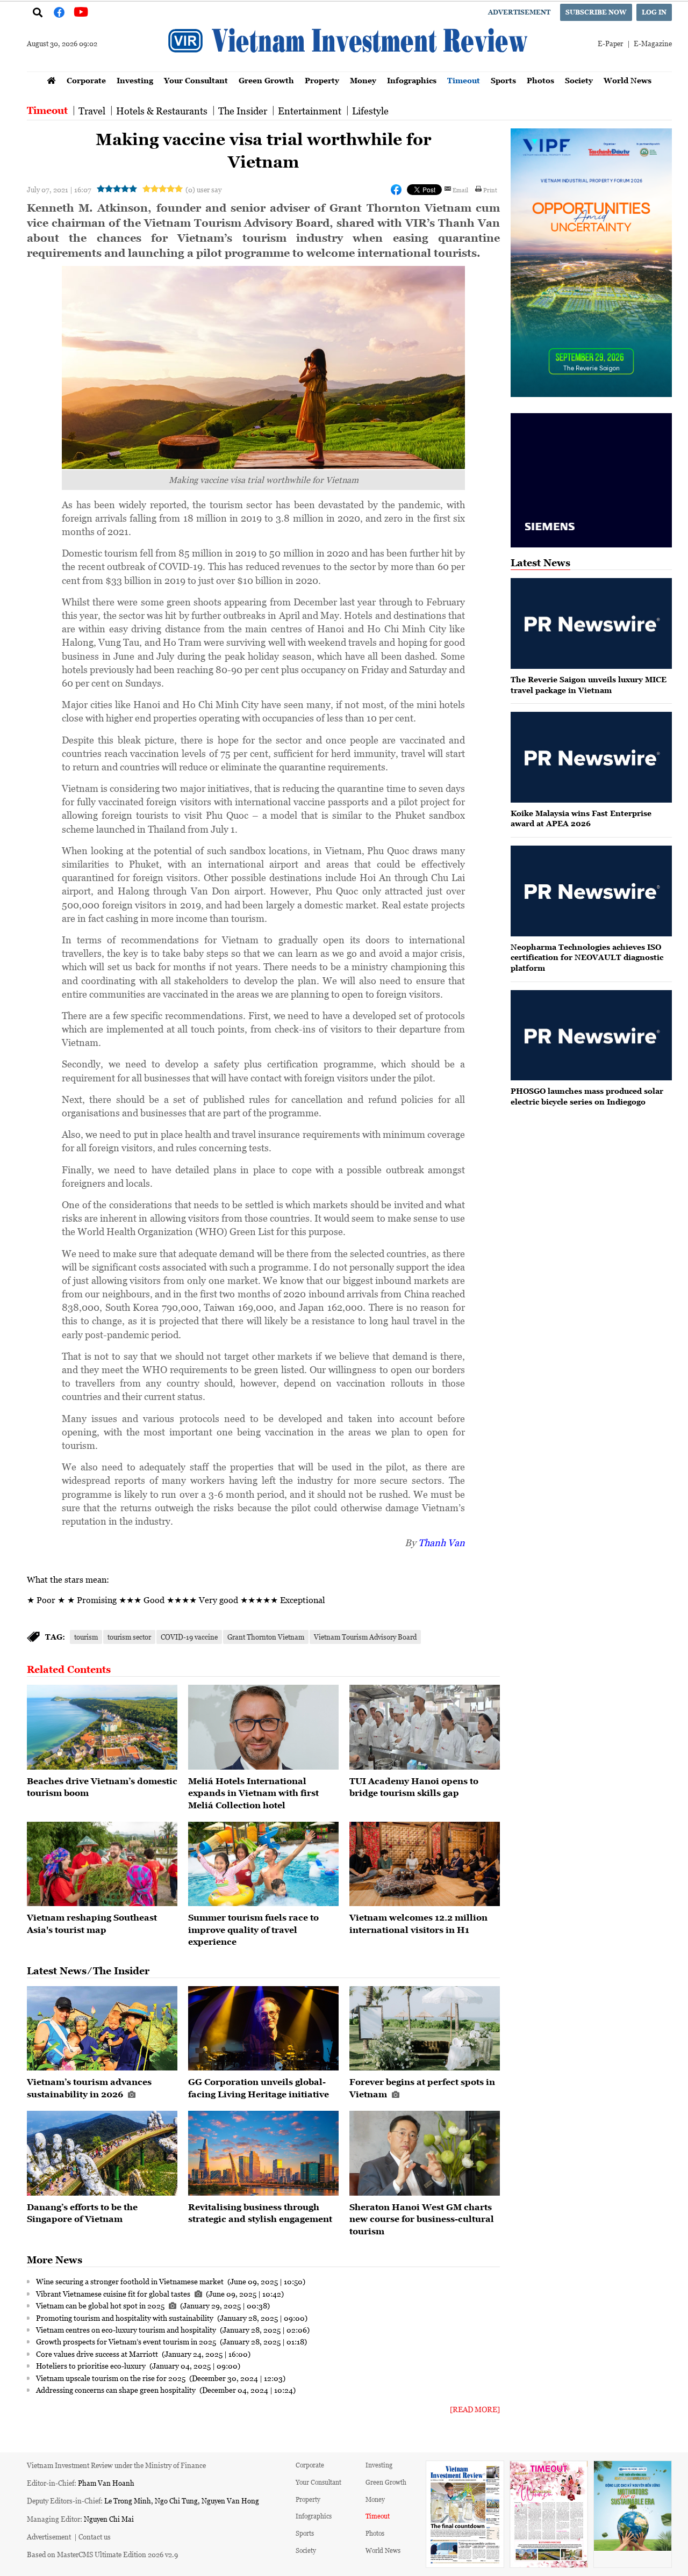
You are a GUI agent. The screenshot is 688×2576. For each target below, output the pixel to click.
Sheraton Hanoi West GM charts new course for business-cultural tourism (422, 2219)
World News (628, 80)
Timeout (464, 80)
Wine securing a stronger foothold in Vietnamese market (131, 2281)
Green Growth (266, 80)
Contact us (95, 2537)
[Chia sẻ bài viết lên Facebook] (396, 190)
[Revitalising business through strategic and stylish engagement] (263, 2153)
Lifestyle (370, 111)
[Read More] (475, 2409)
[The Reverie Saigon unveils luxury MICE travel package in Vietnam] (591, 623)
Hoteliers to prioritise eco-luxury (92, 2365)
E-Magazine (653, 43)
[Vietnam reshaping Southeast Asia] (102, 1864)
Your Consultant (196, 80)
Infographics (412, 80)
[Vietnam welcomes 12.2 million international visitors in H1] (425, 1864)
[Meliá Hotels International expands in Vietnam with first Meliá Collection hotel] (263, 1727)
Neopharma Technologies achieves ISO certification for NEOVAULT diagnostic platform (587, 957)
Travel (92, 111)
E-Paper (610, 43)
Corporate (86, 80)
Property (322, 80)
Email (460, 190)
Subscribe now (596, 12)
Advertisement (519, 12)
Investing (135, 80)
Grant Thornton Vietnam (266, 1637)
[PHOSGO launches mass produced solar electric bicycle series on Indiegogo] (591, 1036)
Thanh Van (442, 1542)
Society (579, 80)
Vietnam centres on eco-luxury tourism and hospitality (127, 2329)
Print (490, 190)
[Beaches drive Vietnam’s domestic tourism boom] (102, 1727)
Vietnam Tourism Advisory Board (365, 1637)
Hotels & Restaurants (162, 111)
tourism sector (129, 1637)
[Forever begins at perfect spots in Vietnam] (425, 2029)
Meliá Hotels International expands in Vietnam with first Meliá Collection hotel (253, 1793)
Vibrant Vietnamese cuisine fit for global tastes (114, 2293)
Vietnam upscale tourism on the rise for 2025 (112, 2378)
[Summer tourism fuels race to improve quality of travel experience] (263, 1864)
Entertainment (310, 111)
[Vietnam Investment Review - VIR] (349, 68)
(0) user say (203, 189)
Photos (540, 80)
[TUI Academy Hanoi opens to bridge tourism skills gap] (425, 1727)
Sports (503, 80)
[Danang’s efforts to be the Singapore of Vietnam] (102, 2153)
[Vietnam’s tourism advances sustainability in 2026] (102, 2029)
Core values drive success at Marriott (98, 2354)
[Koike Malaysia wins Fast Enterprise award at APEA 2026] (591, 757)
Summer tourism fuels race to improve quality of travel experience (253, 1929)
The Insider (243, 111)
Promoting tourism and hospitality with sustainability (126, 2318)
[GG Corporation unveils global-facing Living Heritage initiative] (263, 2029)
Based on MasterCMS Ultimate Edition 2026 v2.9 (102, 2554)
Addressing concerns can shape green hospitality (117, 2390)
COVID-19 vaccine (189, 1637)
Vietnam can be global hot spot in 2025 (101, 2305)
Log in (654, 12)
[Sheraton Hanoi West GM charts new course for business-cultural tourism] (425, 2153)
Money (363, 80)
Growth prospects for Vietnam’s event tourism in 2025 (127, 2341)
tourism (86, 1637)
